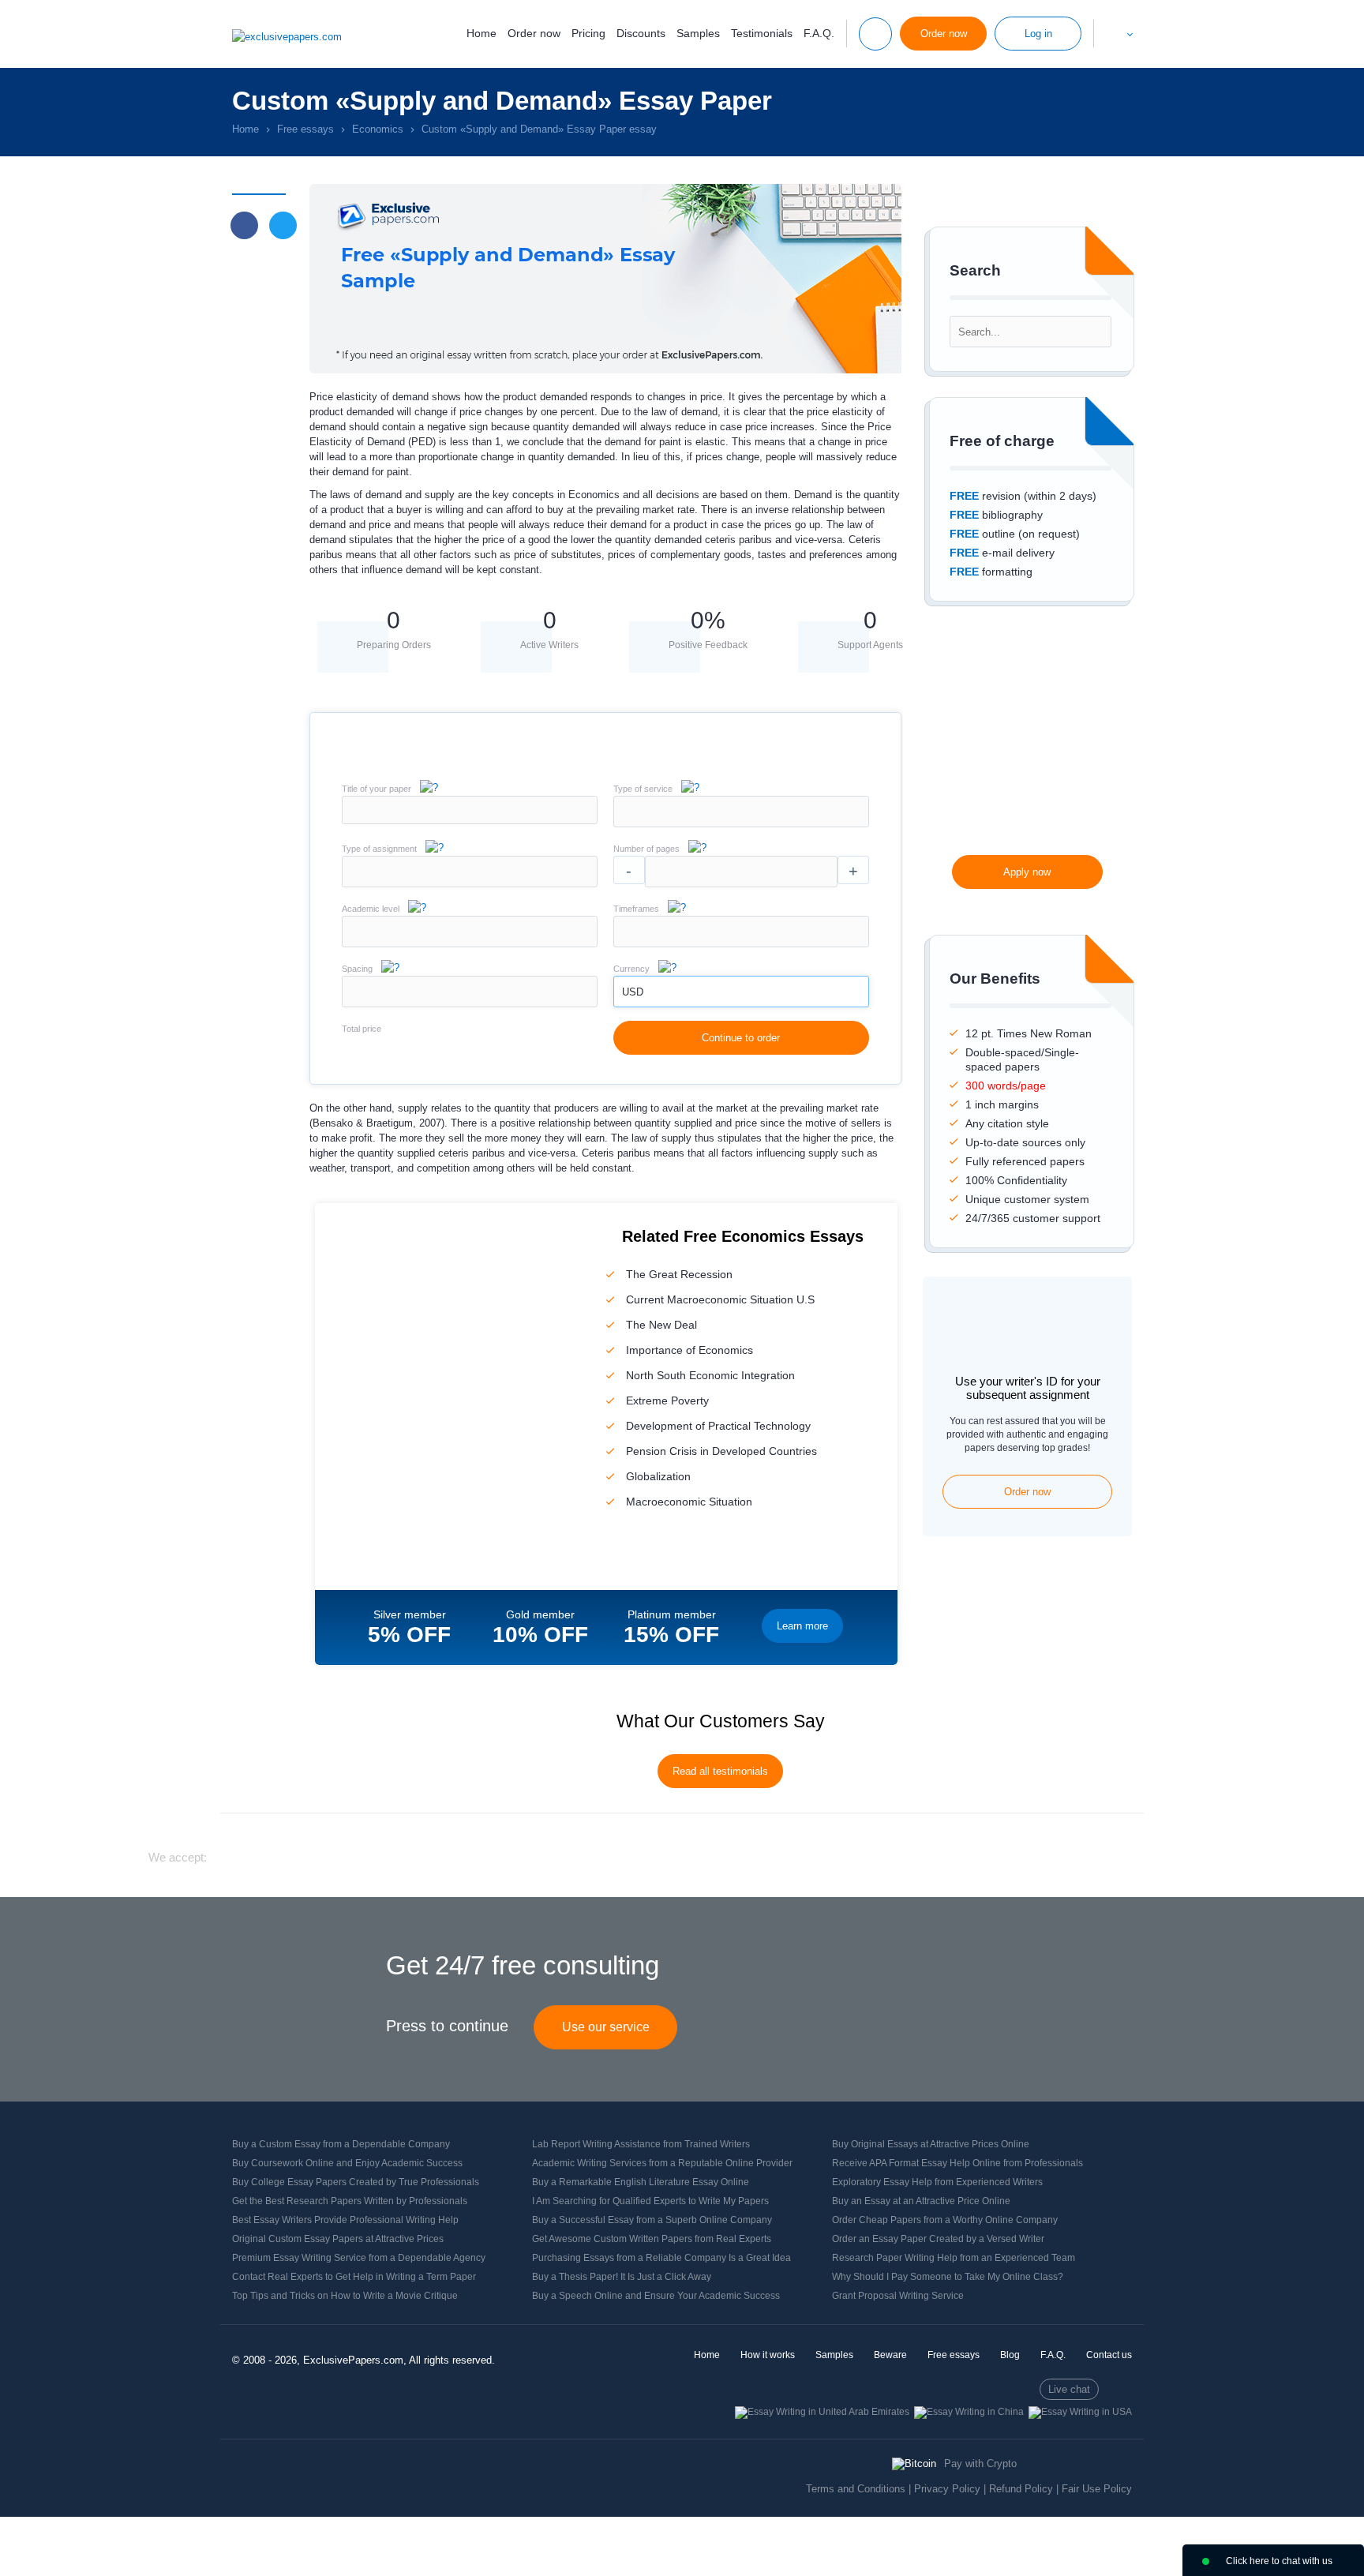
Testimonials (762, 33)
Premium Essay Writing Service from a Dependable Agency (359, 2258)
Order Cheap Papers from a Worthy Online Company (945, 2220)
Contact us (1109, 2355)
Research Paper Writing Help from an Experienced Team (954, 2258)
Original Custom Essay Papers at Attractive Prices (338, 2239)
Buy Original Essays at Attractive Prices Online (931, 2144)
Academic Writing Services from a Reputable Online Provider (662, 2163)
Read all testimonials (720, 1771)
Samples (698, 33)
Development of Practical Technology (718, 1426)
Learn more (802, 1626)
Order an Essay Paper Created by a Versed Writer (938, 2239)
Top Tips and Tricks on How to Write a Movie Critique (345, 2296)
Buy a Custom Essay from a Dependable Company (341, 2144)
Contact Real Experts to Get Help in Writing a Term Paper (354, 2277)
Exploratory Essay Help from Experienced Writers (937, 2182)
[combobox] (741, 824)
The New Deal (661, 1325)
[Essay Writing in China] (969, 2412)
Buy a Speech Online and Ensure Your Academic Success (656, 2296)
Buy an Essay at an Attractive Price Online (921, 2201)
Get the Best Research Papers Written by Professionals (350, 2201)
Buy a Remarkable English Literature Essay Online (641, 2182)
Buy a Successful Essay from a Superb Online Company (652, 2220)
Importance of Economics (689, 1350)
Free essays (954, 2355)
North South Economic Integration (710, 1375)
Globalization (658, 1476)
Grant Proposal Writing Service (898, 2296)
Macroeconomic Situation (689, 1502)
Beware (890, 2355)
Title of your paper (377, 789)
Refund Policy (1021, 2489)
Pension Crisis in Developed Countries (721, 1451)
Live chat (1069, 2389)
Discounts (641, 33)
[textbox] (741, 812)
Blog (1010, 2355)
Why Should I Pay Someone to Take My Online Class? (948, 2277)
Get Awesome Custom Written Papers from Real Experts (652, 2239)
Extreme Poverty (667, 1400)
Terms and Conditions (856, 2489)
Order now (534, 33)
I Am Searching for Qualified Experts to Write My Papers (650, 2201)
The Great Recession (679, 1274)
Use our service (606, 2027)
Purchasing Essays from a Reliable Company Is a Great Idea (661, 2258)
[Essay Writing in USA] (1080, 2412)
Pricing (588, 33)
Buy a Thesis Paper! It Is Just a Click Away (622, 2277)
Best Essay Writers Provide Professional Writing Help (345, 2220)
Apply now (1027, 872)
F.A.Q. (819, 33)
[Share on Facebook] (244, 225)
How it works (768, 2355)
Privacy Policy (947, 2489)
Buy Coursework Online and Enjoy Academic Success (347, 2163)
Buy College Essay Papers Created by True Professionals (356, 2182)
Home (482, 33)
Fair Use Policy (1097, 2489)
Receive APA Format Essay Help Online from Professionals (957, 2163)
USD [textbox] (633, 992)
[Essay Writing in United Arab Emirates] (822, 2412)
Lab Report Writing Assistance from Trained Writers (641, 2144)
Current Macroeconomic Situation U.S (720, 1299)
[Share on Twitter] (283, 225)
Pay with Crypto (980, 2464)
